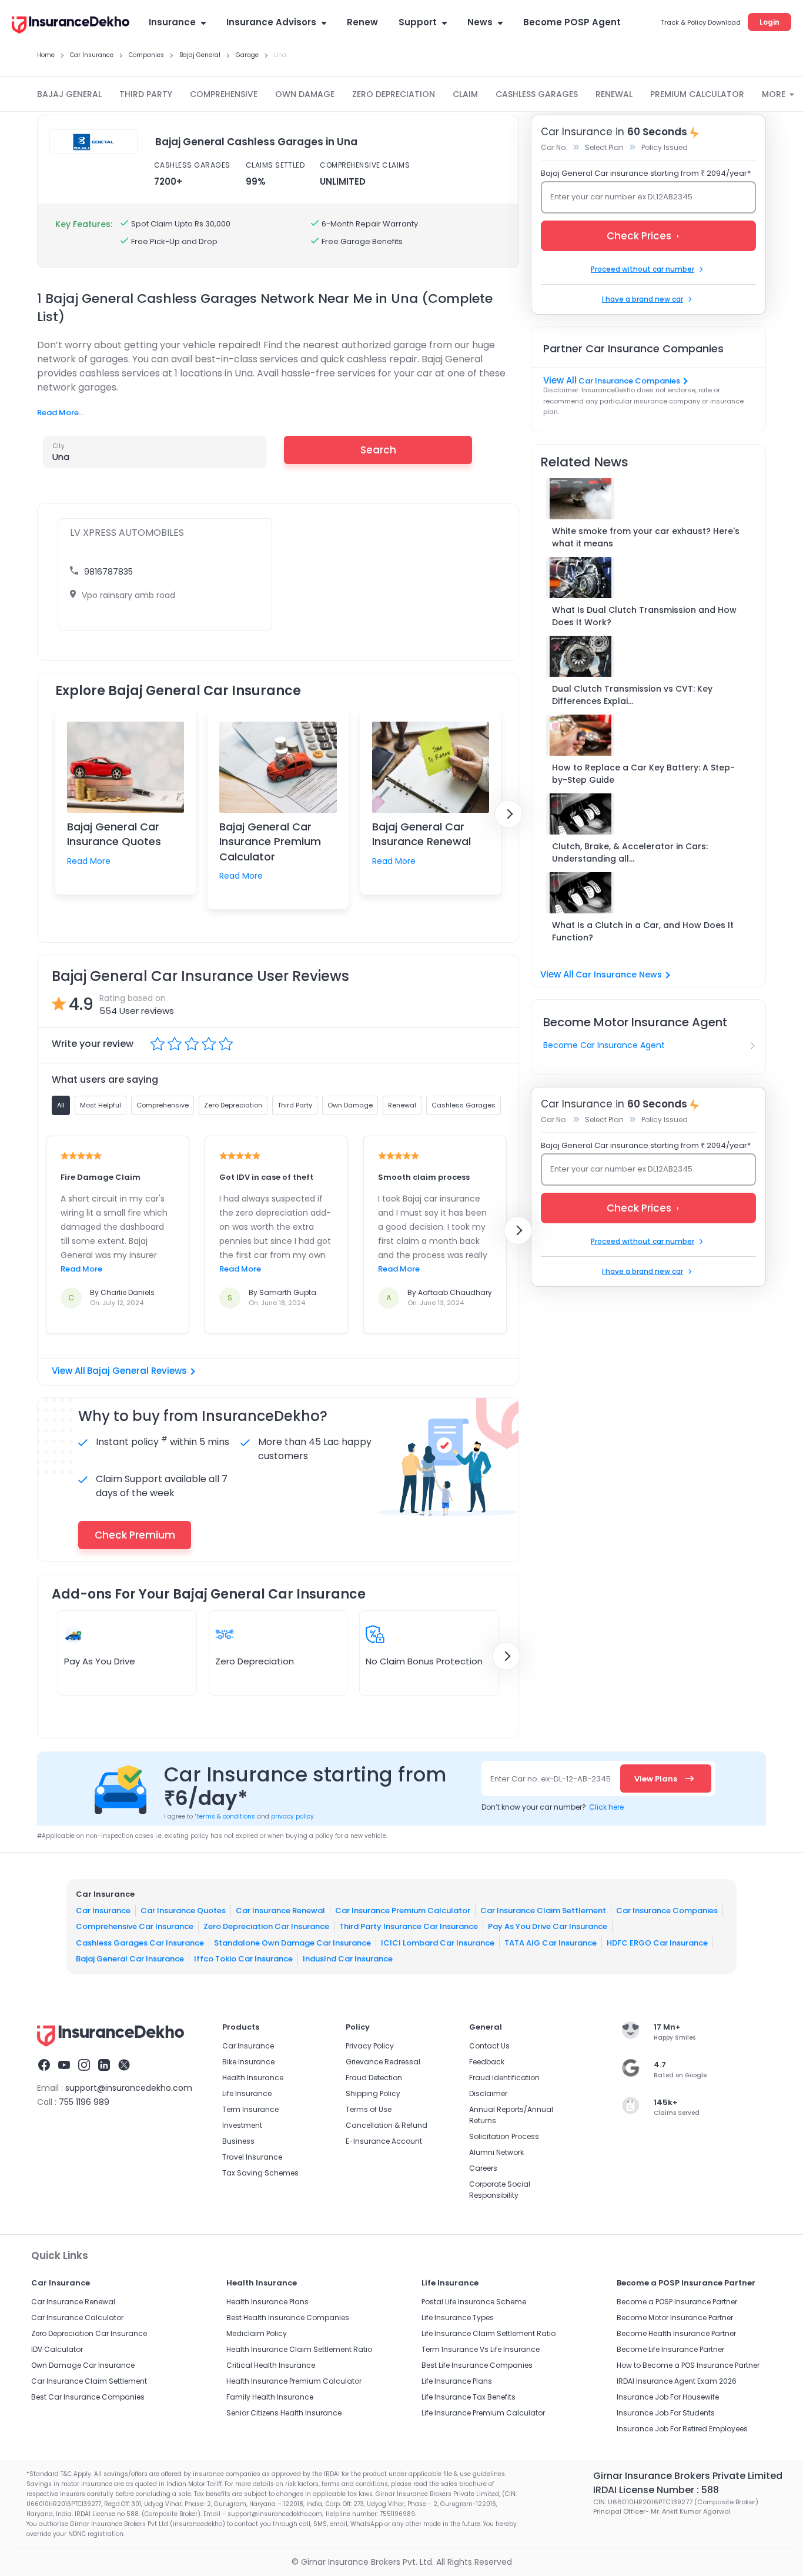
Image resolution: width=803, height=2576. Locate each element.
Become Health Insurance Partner (676, 2333)
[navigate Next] (508, 814)
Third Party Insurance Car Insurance (409, 1926)
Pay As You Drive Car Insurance (548, 1926)
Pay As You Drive (100, 1661)
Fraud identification (504, 2078)
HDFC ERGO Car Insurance (657, 1943)
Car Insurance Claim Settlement (543, 1911)
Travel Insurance (252, 2157)
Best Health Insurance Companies (288, 2318)
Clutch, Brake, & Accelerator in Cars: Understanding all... (630, 852)
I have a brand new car (643, 299)
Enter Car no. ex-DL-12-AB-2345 (551, 1779)
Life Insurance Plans (457, 2381)
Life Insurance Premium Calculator (483, 2413)
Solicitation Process (504, 2136)
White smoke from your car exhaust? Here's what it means (646, 537)
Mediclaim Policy (257, 2333)
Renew (362, 22)
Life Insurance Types (458, 2318)
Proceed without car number (643, 269)
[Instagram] (84, 2067)
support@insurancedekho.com (129, 2088)
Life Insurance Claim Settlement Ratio (489, 2333)
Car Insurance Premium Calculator (403, 1911)
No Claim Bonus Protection (424, 1661)
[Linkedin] (104, 2067)
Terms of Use (369, 2109)
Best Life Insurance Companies (477, 2365)
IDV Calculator (57, 2349)
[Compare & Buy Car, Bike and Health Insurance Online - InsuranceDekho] (71, 26)
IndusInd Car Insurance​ (348, 1959)
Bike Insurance (248, 2062)
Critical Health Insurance (271, 2365)
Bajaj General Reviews (137, 1371)
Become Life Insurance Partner (670, 2349)
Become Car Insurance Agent (604, 1045)
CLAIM (465, 94)
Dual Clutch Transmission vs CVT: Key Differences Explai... (632, 695)
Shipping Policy (373, 2093)
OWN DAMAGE (305, 94)
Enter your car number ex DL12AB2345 (621, 197)
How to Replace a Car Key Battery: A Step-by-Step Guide (643, 774)
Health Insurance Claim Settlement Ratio (299, 2349)
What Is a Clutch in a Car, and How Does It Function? (643, 931)
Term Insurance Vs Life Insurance (481, 2349)
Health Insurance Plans (267, 2302)
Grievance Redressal (383, 2062)
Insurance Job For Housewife (668, 2397)
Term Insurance (250, 2109)
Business (238, 2141)
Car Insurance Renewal (280, 1911)
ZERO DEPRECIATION (394, 94)
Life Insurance (247, 2093)
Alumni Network (496, 2152)
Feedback (487, 2062)
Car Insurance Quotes (183, 1911)
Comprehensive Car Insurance (135, 1926)
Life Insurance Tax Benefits (469, 2397)
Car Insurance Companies (629, 381)
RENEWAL (614, 94)
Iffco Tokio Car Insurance (243, 1959)
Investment (242, 2125)
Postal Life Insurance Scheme (474, 2302)
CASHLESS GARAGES (537, 94)
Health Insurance (253, 2078)
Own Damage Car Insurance (83, 2365)
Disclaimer (488, 2093)
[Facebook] (44, 2067)
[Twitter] (124, 2067)
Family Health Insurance (270, 2397)
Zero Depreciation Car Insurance (266, 1926)
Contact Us (489, 2046)
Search (378, 450)
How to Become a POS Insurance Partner (688, 2365)
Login (769, 22)
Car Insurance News (619, 975)
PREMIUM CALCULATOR (697, 94)
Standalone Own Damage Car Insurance (292, 1943)
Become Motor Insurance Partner (675, 2318)
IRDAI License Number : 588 (656, 2490)
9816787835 (108, 572)
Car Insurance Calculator (77, 2318)
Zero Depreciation (255, 1661)
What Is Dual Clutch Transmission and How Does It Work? (644, 616)
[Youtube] (64, 2067)
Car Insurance (103, 1911)
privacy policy (292, 1816)
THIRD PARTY (146, 94)
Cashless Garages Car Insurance (140, 1943)
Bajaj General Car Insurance (130, 1959)
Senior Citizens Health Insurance (284, 2413)
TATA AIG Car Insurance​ (551, 1943)
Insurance (172, 22)
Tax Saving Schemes (260, 2173)
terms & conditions (225, 1816)
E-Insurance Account (384, 2141)
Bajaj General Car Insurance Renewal (421, 834)
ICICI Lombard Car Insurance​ (438, 1943)
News (480, 22)
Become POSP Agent (572, 22)
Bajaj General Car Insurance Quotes (114, 834)
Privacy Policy (370, 2046)
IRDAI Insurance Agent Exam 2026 (677, 2381)
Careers (483, 2168)
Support (418, 22)
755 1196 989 (84, 2102)
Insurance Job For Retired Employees (682, 2429)
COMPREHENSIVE (224, 94)
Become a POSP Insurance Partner (677, 2302)
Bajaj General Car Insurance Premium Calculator (270, 841)
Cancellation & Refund (387, 2125)
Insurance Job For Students (666, 2413)
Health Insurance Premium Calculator (294, 2381)
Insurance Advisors (271, 22)
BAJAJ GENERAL (69, 94)
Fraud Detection (374, 2078)
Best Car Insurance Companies (88, 2397)
